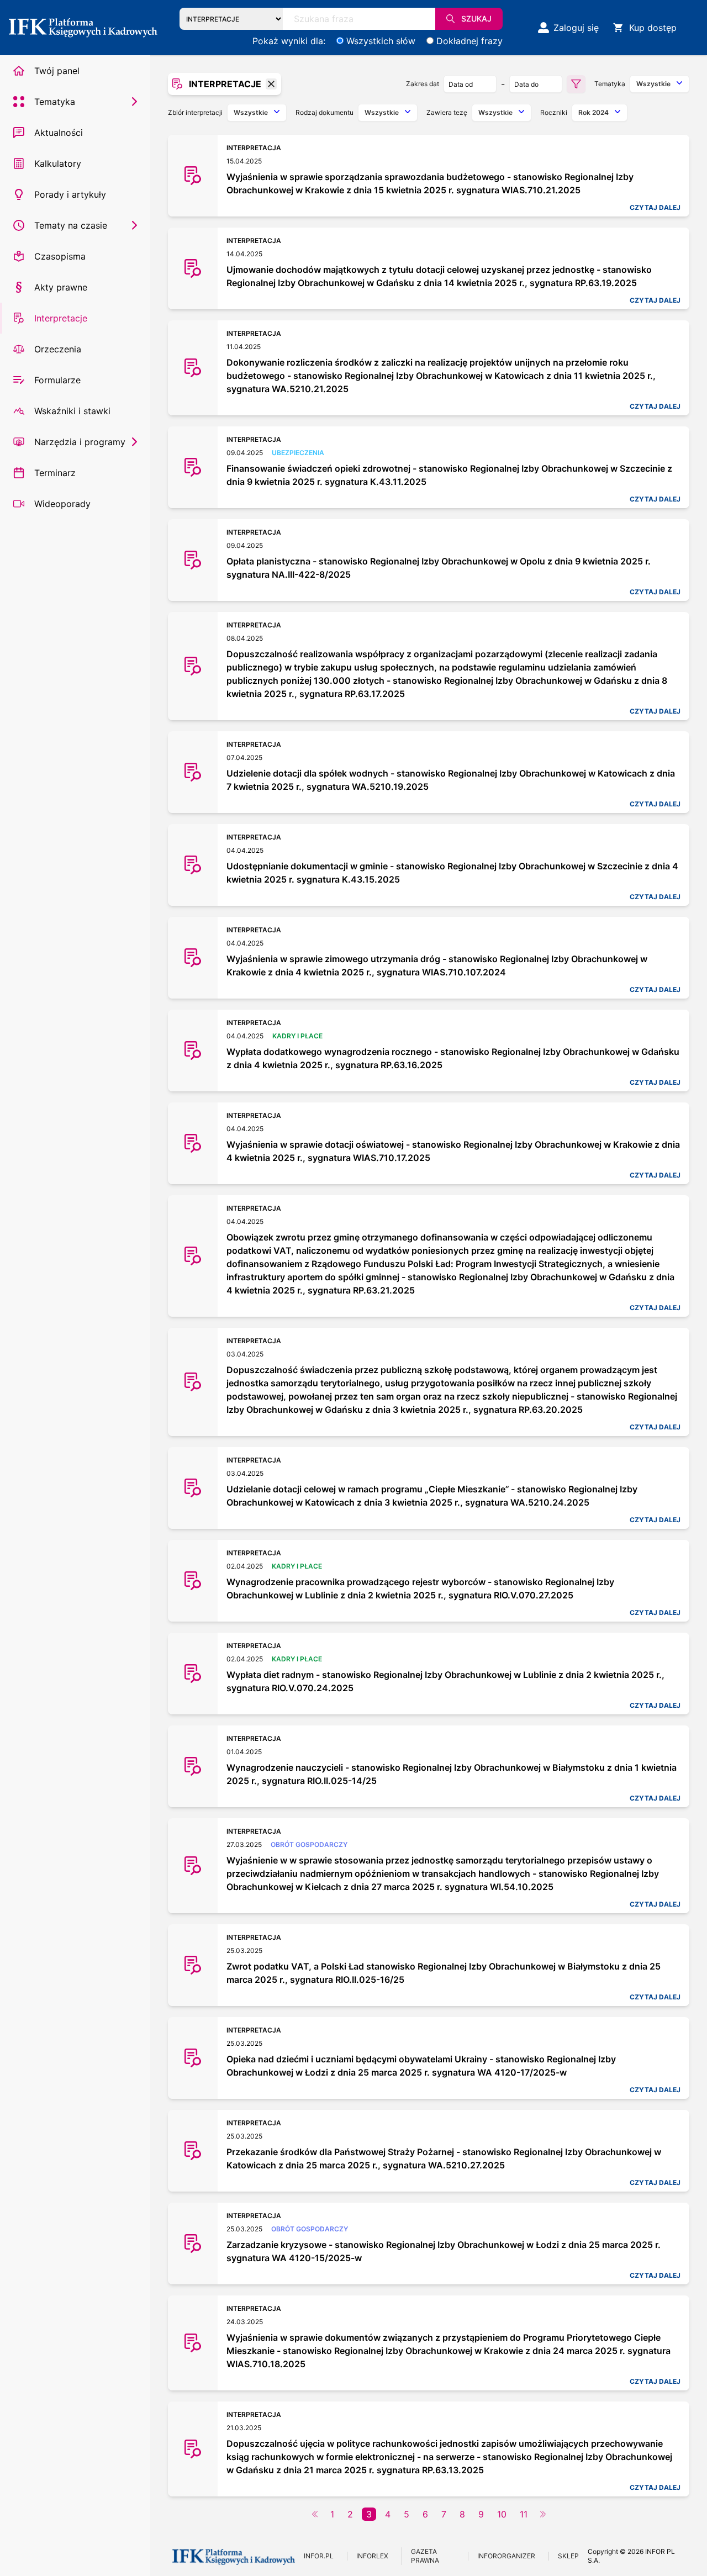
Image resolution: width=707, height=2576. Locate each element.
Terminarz (55, 473)
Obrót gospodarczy (309, 1844)
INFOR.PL (319, 2556)
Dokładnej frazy (469, 41)
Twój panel (57, 71)
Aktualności (59, 133)
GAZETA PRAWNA (425, 2556)
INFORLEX (372, 2556)
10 (502, 2514)
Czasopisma (60, 256)
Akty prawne (61, 287)
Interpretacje (61, 318)
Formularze (57, 380)
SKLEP (568, 2556)
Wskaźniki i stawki (72, 411)
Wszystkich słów (381, 41)
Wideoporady (62, 504)
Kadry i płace (297, 1036)
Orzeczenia (58, 349)
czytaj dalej (655, 207)
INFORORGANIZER (506, 2556)
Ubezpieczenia (298, 453)
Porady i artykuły (70, 194)
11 (524, 2514)
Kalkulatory (58, 163)
